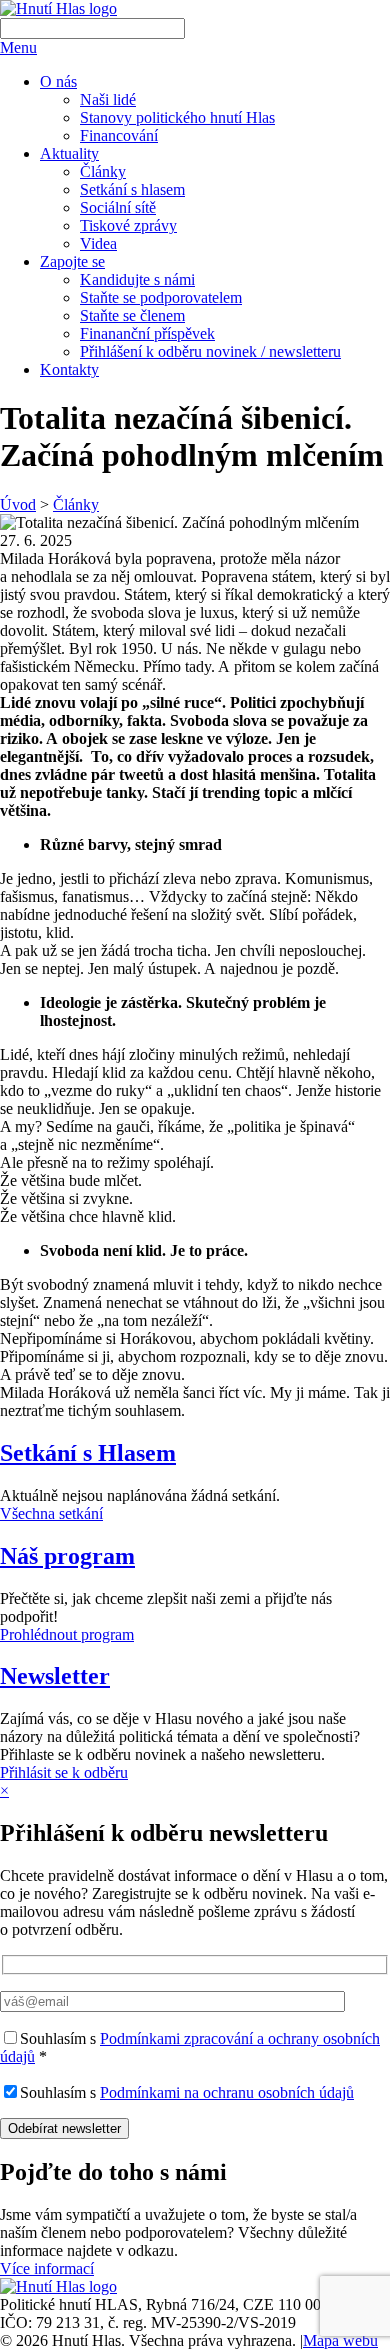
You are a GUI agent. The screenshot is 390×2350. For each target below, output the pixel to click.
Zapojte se (72, 261)
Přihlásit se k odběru (64, 1772)
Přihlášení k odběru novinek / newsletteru (210, 351)
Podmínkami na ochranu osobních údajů (227, 2092)
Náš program (67, 1556)
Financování (119, 135)
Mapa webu (340, 2340)
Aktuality (69, 153)
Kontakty (69, 369)
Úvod (18, 504)
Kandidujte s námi (137, 279)
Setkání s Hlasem (88, 1453)
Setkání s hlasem (132, 189)
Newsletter (55, 1676)
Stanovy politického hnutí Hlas (177, 117)
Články (103, 171)
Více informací (47, 2268)
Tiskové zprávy (128, 225)
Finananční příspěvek (147, 333)
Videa (98, 243)
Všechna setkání (51, 1513)
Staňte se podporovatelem (161, 297)
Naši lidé (108, 99)
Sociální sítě (118, 207)
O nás (58, 81)
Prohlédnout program (67, 1634)
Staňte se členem (132, 315)
